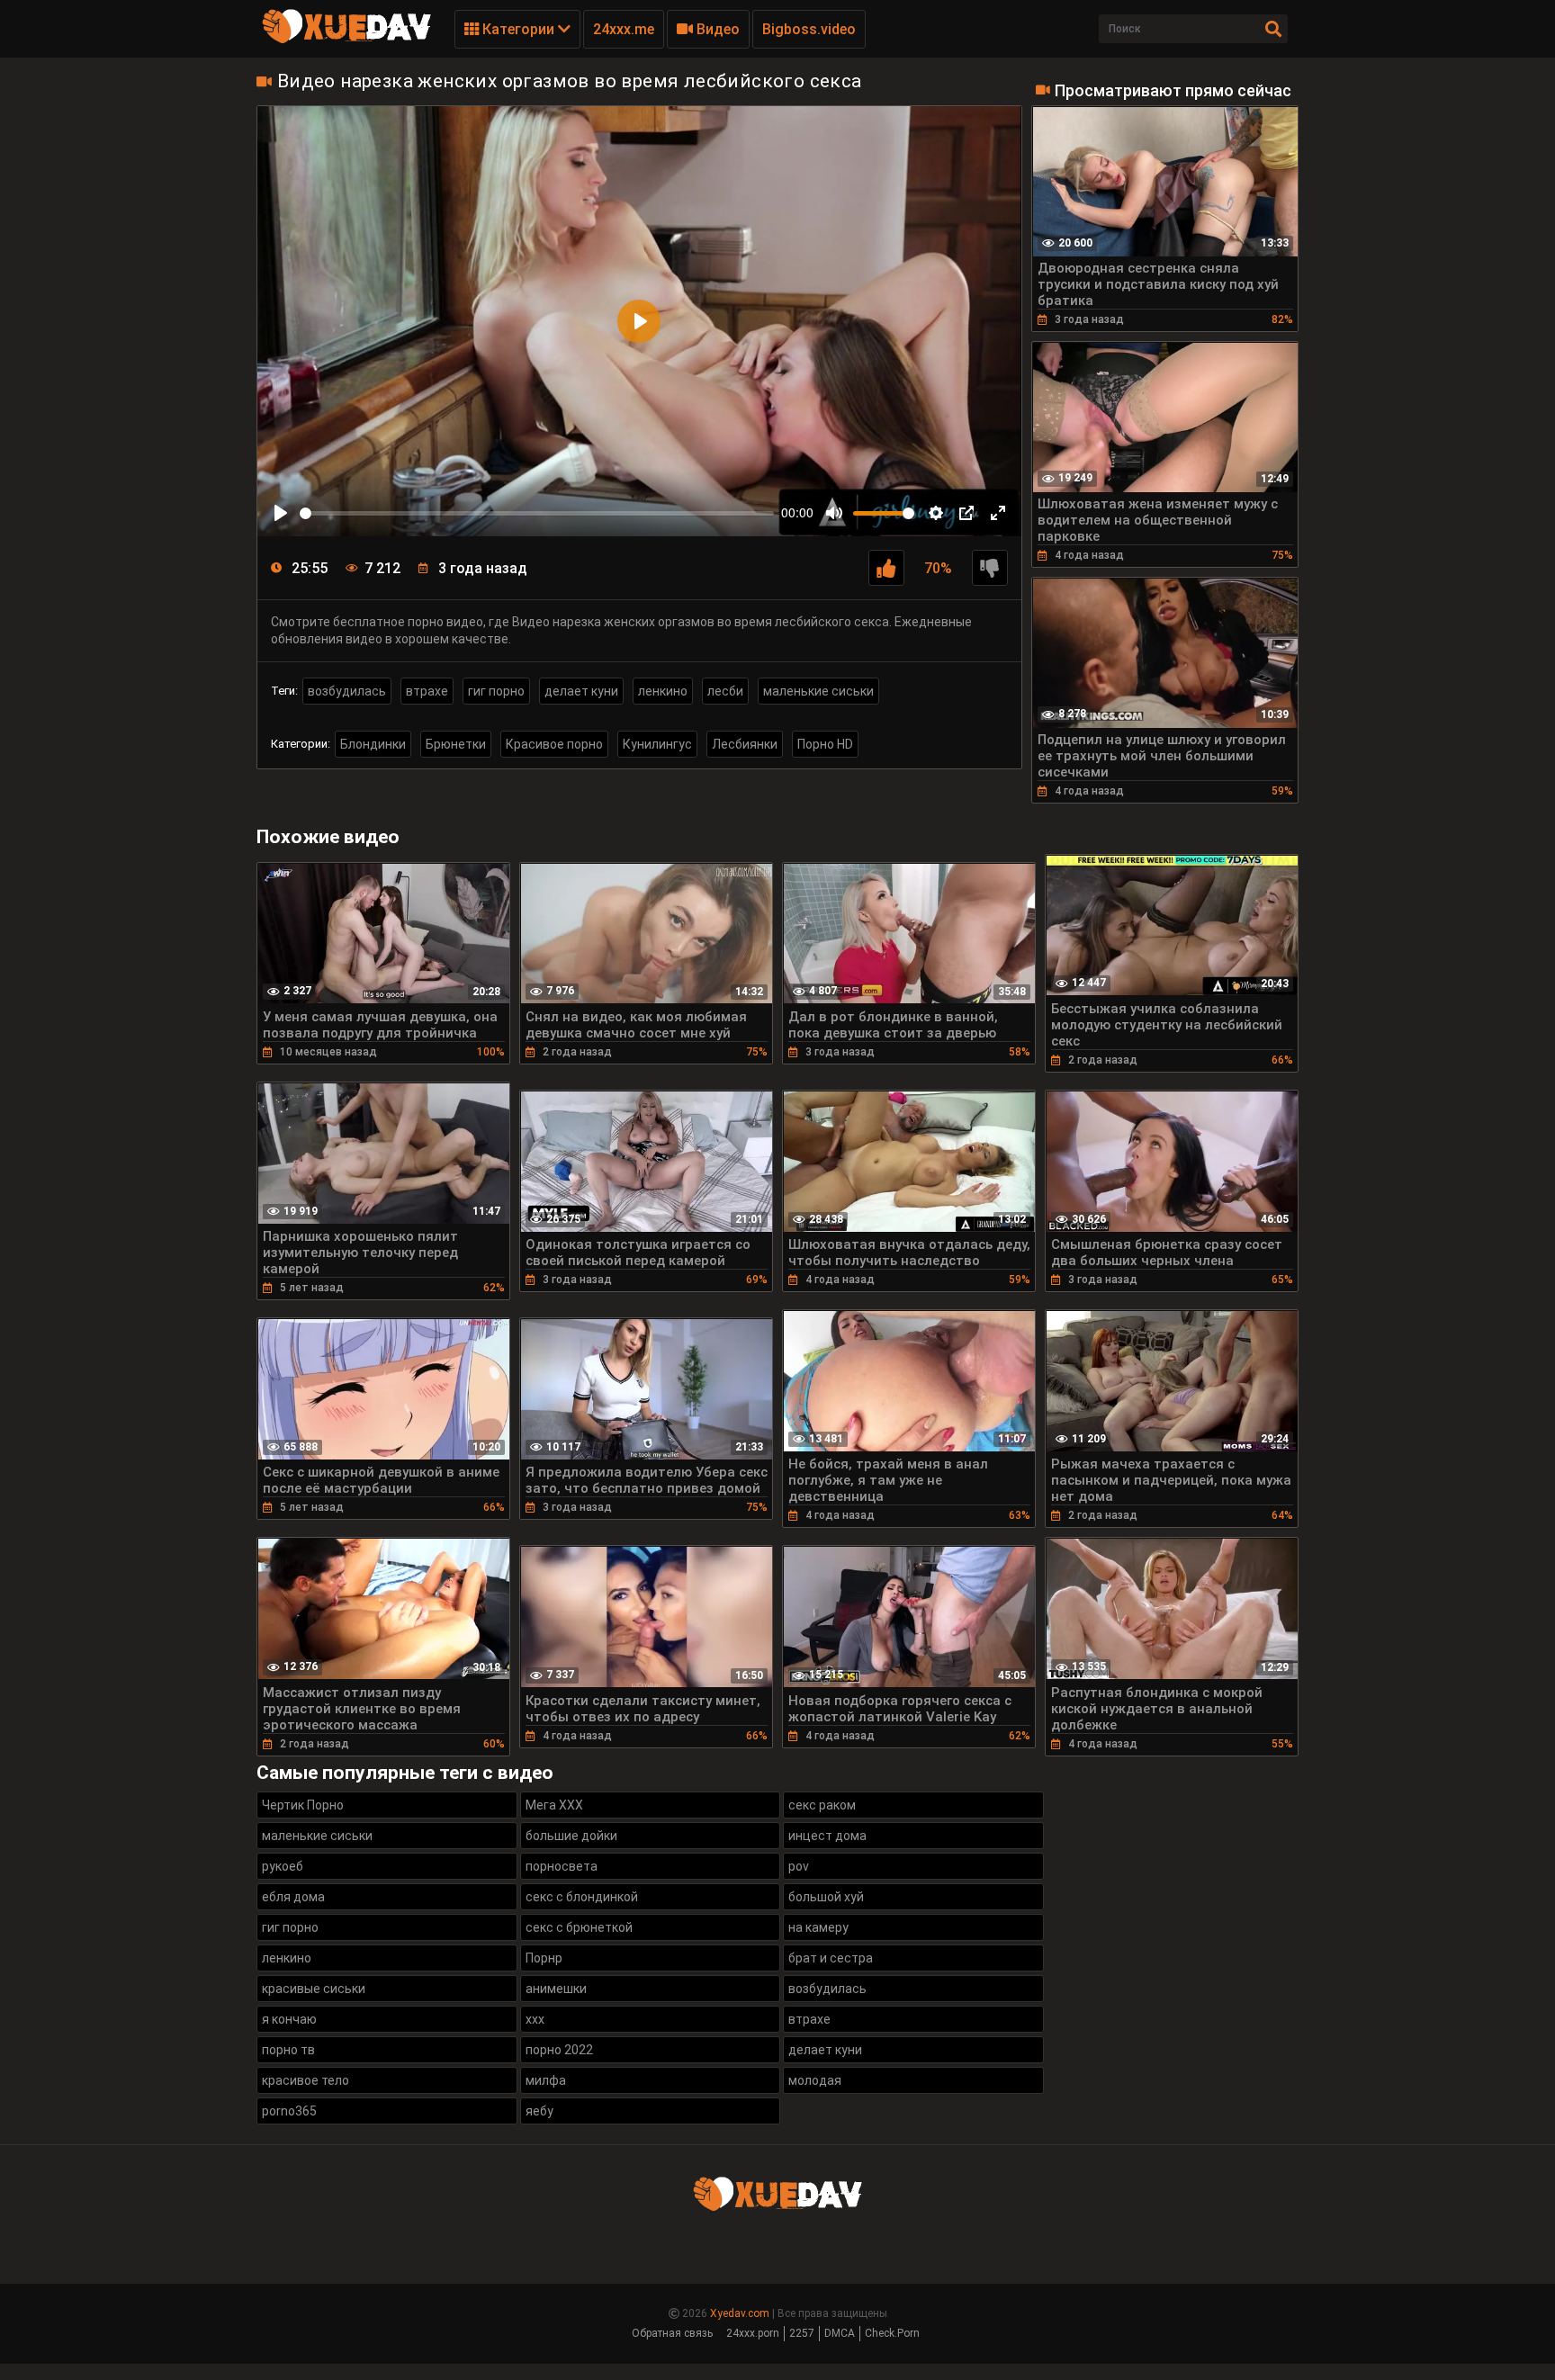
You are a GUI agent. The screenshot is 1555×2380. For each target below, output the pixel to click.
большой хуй (826, 1897)
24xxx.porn (753, 2333)
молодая (815, 2080)
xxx (535, 2019)
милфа (546, 2080)
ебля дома (293, 1897)
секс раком (822, 1805)
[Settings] (936, 513)
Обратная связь (672, 2333)
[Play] (281, 513)
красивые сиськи (314, 1989)
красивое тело (306, 2080)
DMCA (840, 2333)
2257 (802, 2333)
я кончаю (289, 2019)
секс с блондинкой (582, 1897)
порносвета (562, 1866)
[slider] (537, 513)
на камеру (818, 1927)
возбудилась (347, 691)
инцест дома (827, 1836)
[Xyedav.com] (346, 40)
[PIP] (966, 513)
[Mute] (834, 513)
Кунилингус (657, 744)
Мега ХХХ (554, 1805)
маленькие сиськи (818, 691)
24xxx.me (624, 29)
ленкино (663, 691)
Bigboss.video (809, 29)
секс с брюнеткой (579, 1927)
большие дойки (571, 1836)
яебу (539, 2111)
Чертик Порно (303, 1805)
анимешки (556, 1989)
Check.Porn (892, 2333)
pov (799, 1866)
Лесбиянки (745, 744)
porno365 (289, 2111)
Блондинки (373, 744)
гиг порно (496, 691)
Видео (716, 29)
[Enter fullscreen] (998, 513)
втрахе (427, 691)
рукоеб (283, 1866)
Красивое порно (554, 744)
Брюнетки (456, 744)
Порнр (544, 1958)
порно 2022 (559, 2050)
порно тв (288, 2050)
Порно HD (825, 744)
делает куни (581, 691)
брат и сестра (831, 1958)
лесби (725, 691)
